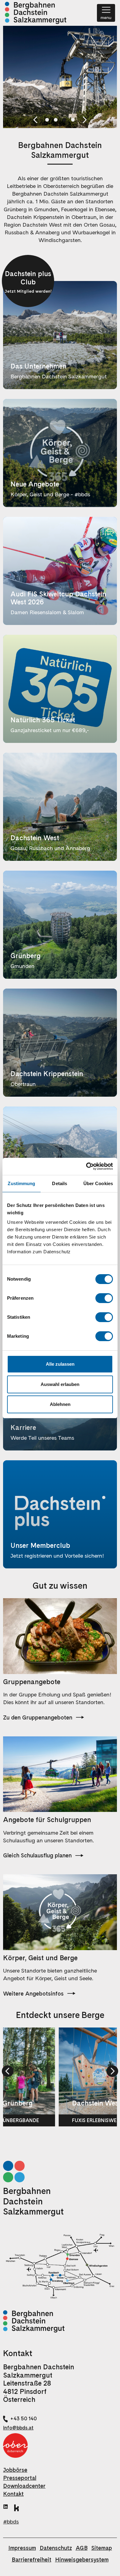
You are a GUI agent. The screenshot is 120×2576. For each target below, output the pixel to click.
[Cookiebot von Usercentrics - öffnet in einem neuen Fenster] (86, 1166)
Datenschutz (56, 2548)
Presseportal (20, 2478)
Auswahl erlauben (60, 1384)
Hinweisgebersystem (82, 2560)
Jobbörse (15, 2470)
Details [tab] (60, 1183)
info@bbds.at (18, 2428)
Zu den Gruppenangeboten (38, 1717)
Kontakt (13, 2494)
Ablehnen (60, 1404)
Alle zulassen (60, 1364)
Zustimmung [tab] (21, 1183)
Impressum (22, 2548)
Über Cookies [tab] (98, 1183)
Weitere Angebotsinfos (33, 1994)
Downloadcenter (24, 2486)
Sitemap (102, 2548)
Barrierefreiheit (32, 2560)
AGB (82, 2548)
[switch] (104, 1298)
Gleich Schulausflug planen (37, 1855)
